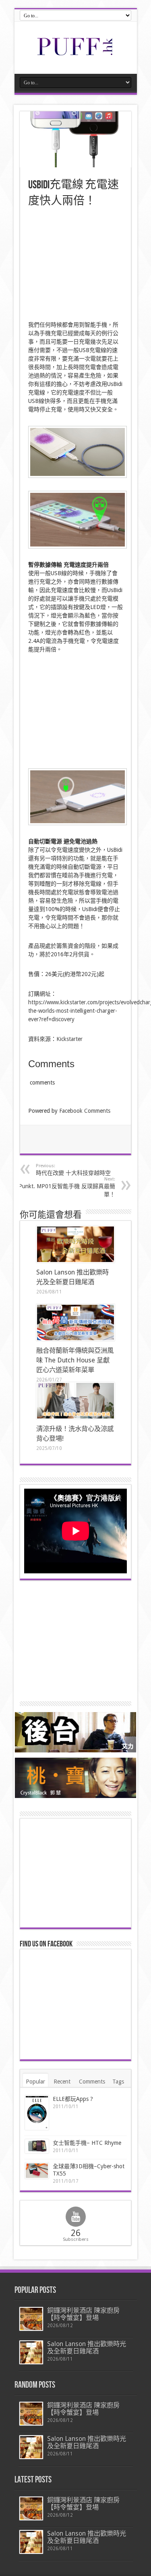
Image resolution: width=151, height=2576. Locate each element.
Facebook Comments (85, 1111)
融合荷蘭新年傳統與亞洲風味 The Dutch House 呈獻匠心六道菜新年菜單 (75, 1360)
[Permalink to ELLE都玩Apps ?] (37, 2113)
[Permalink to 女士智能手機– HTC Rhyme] (37, 2146)
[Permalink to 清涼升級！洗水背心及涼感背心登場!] (75, 1401)
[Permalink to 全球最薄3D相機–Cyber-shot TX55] (37, 2171)
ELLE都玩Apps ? (73, 2099)
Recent (62, 2082)
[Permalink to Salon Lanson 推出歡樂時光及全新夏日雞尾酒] (75, 1244)
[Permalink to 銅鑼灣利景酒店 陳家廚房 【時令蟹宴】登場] (31, 2319)
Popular (35, 2082)
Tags (118, 2082)
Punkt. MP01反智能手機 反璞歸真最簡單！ (67, 1187)
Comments (92, 2082)
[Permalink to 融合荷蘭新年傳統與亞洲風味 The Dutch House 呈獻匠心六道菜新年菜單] (75, 1322)
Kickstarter (69, 1039)
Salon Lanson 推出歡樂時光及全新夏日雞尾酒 (87, 2348)
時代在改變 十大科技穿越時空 (73, 1170)
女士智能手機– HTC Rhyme (87, 2143)
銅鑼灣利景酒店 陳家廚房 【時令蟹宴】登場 (83, 2314)
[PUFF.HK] (76, 54)
